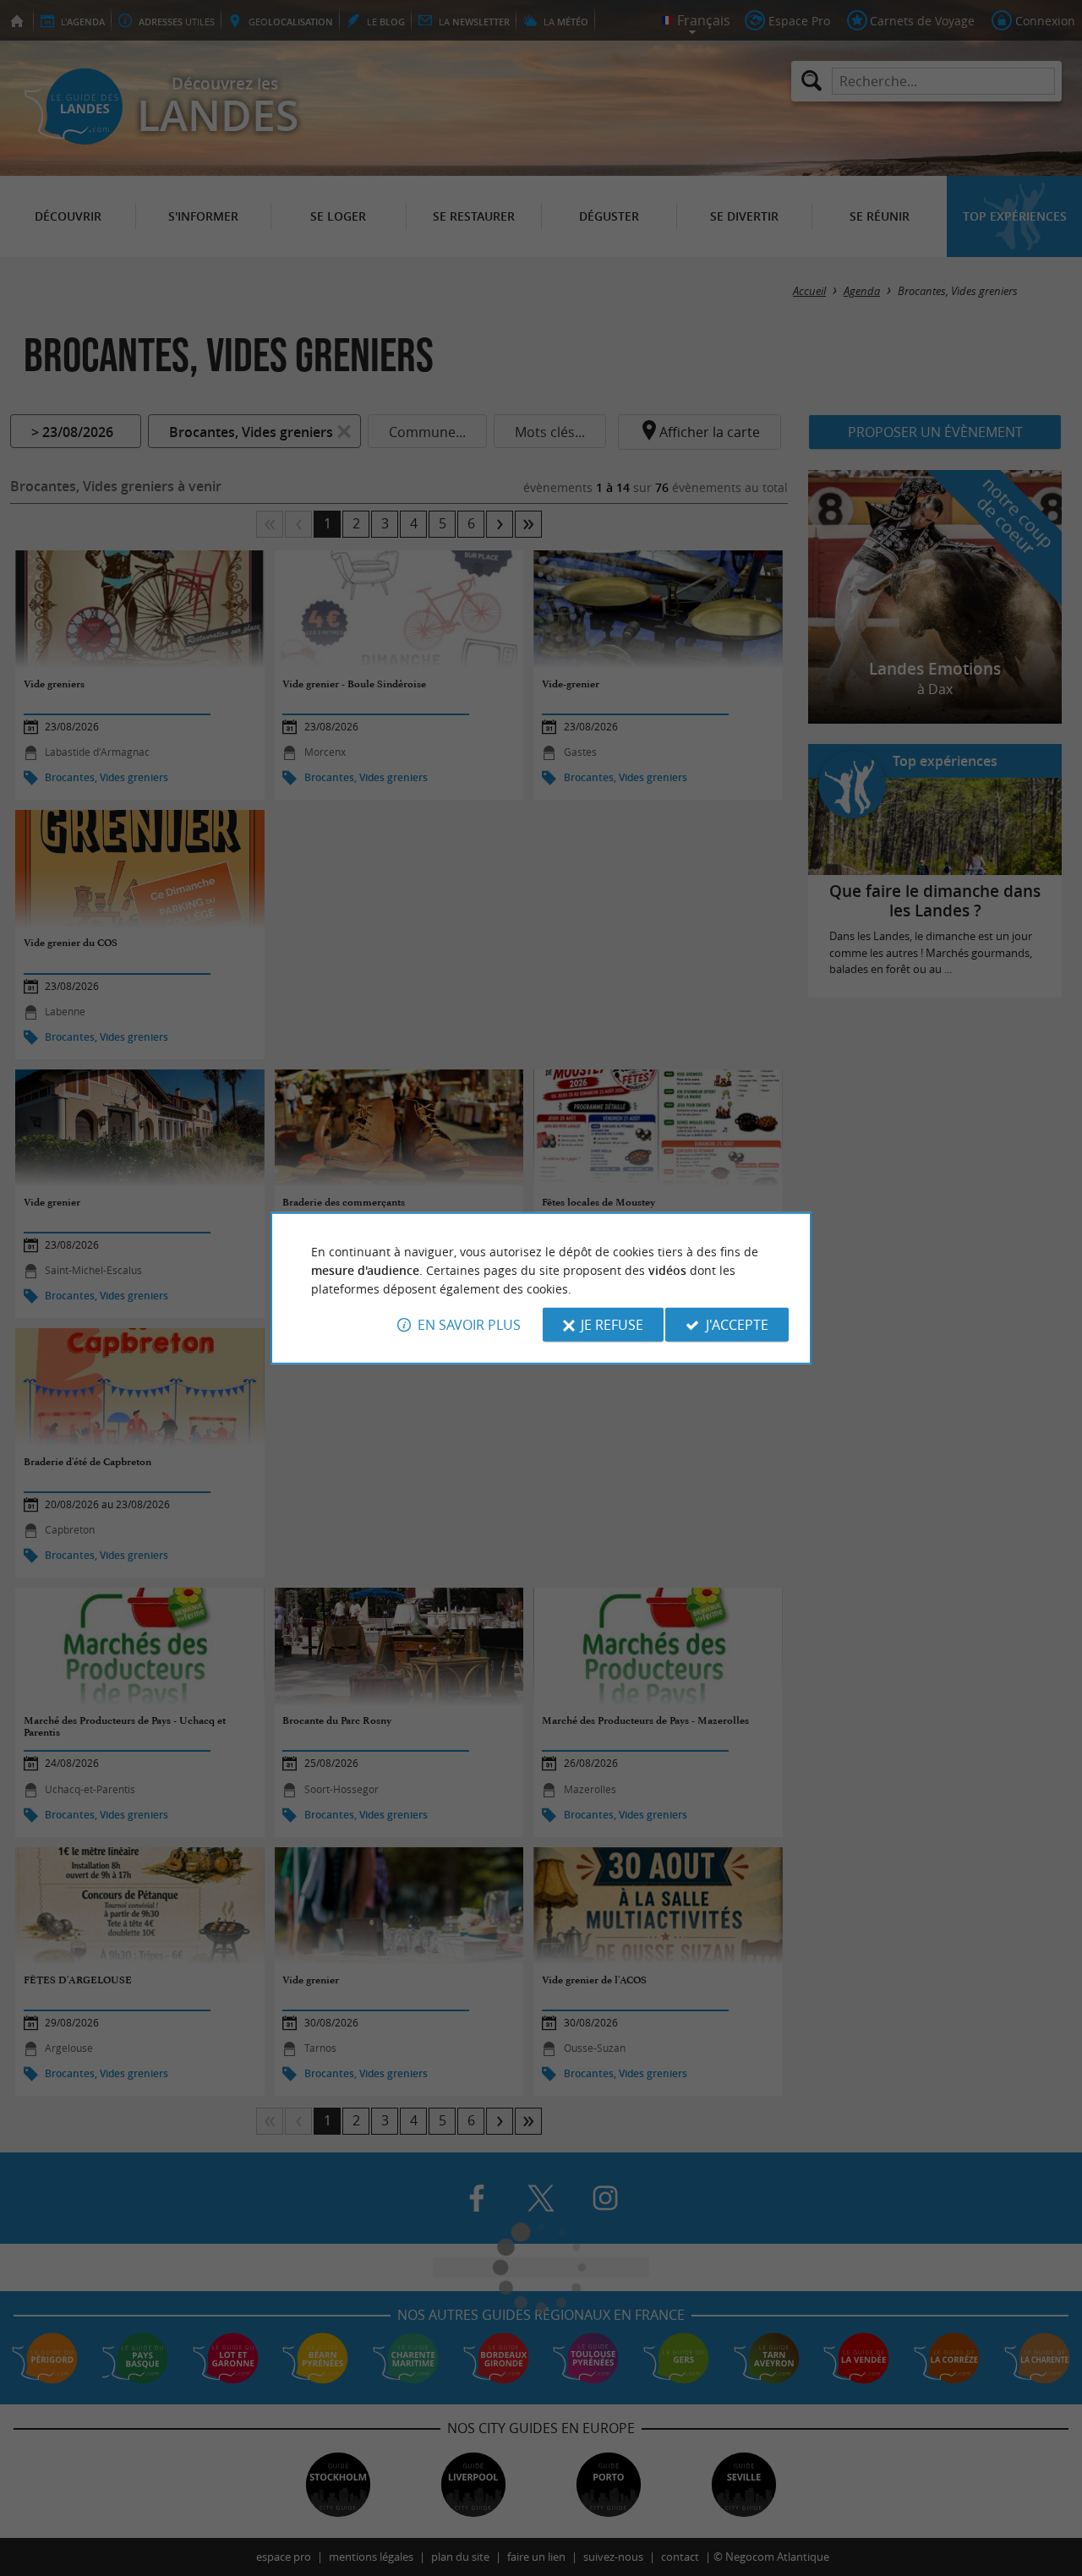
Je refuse (612, 1325)
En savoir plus (469, 1325)
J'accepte (737, 1325)
